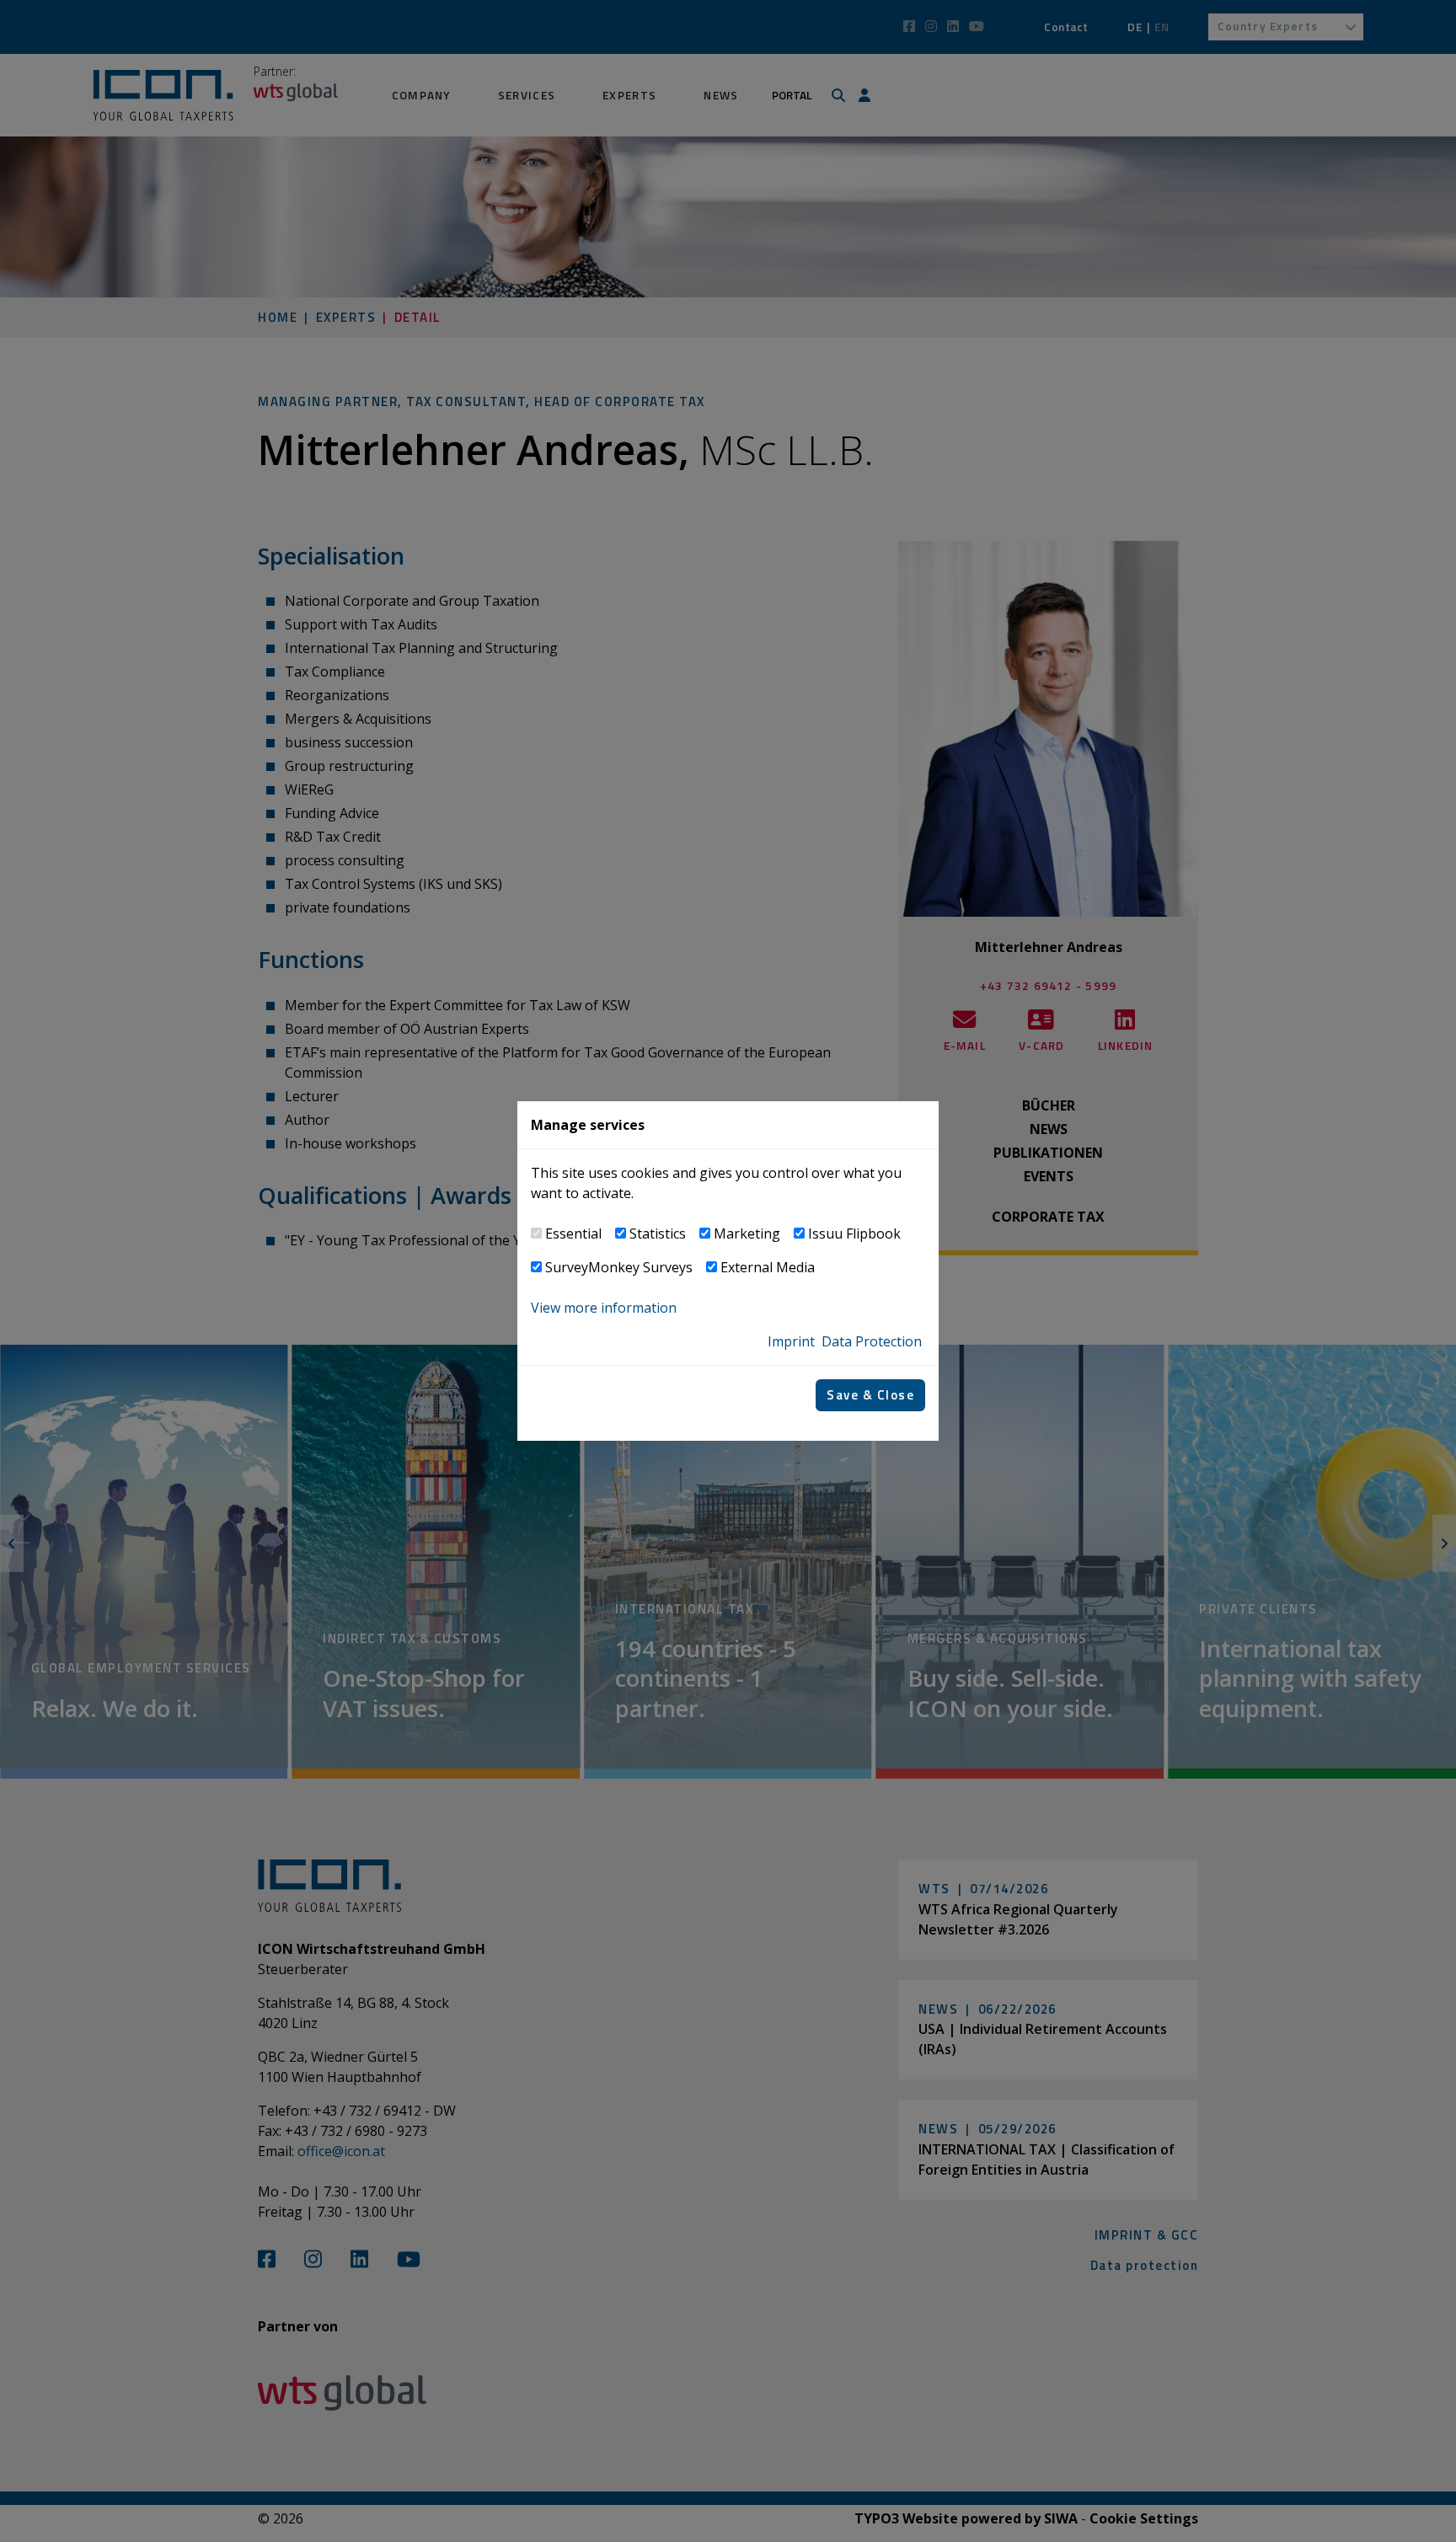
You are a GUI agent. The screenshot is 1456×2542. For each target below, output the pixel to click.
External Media (768, 1267)
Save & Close (870, 1395)
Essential (573, 1234)
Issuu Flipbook (854, 1234)
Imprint (791, 1341)
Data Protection (872, 1341)
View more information (604, 1308)
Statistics (658, 1234)
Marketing (747, 1234)
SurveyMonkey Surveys (619, 1267)
